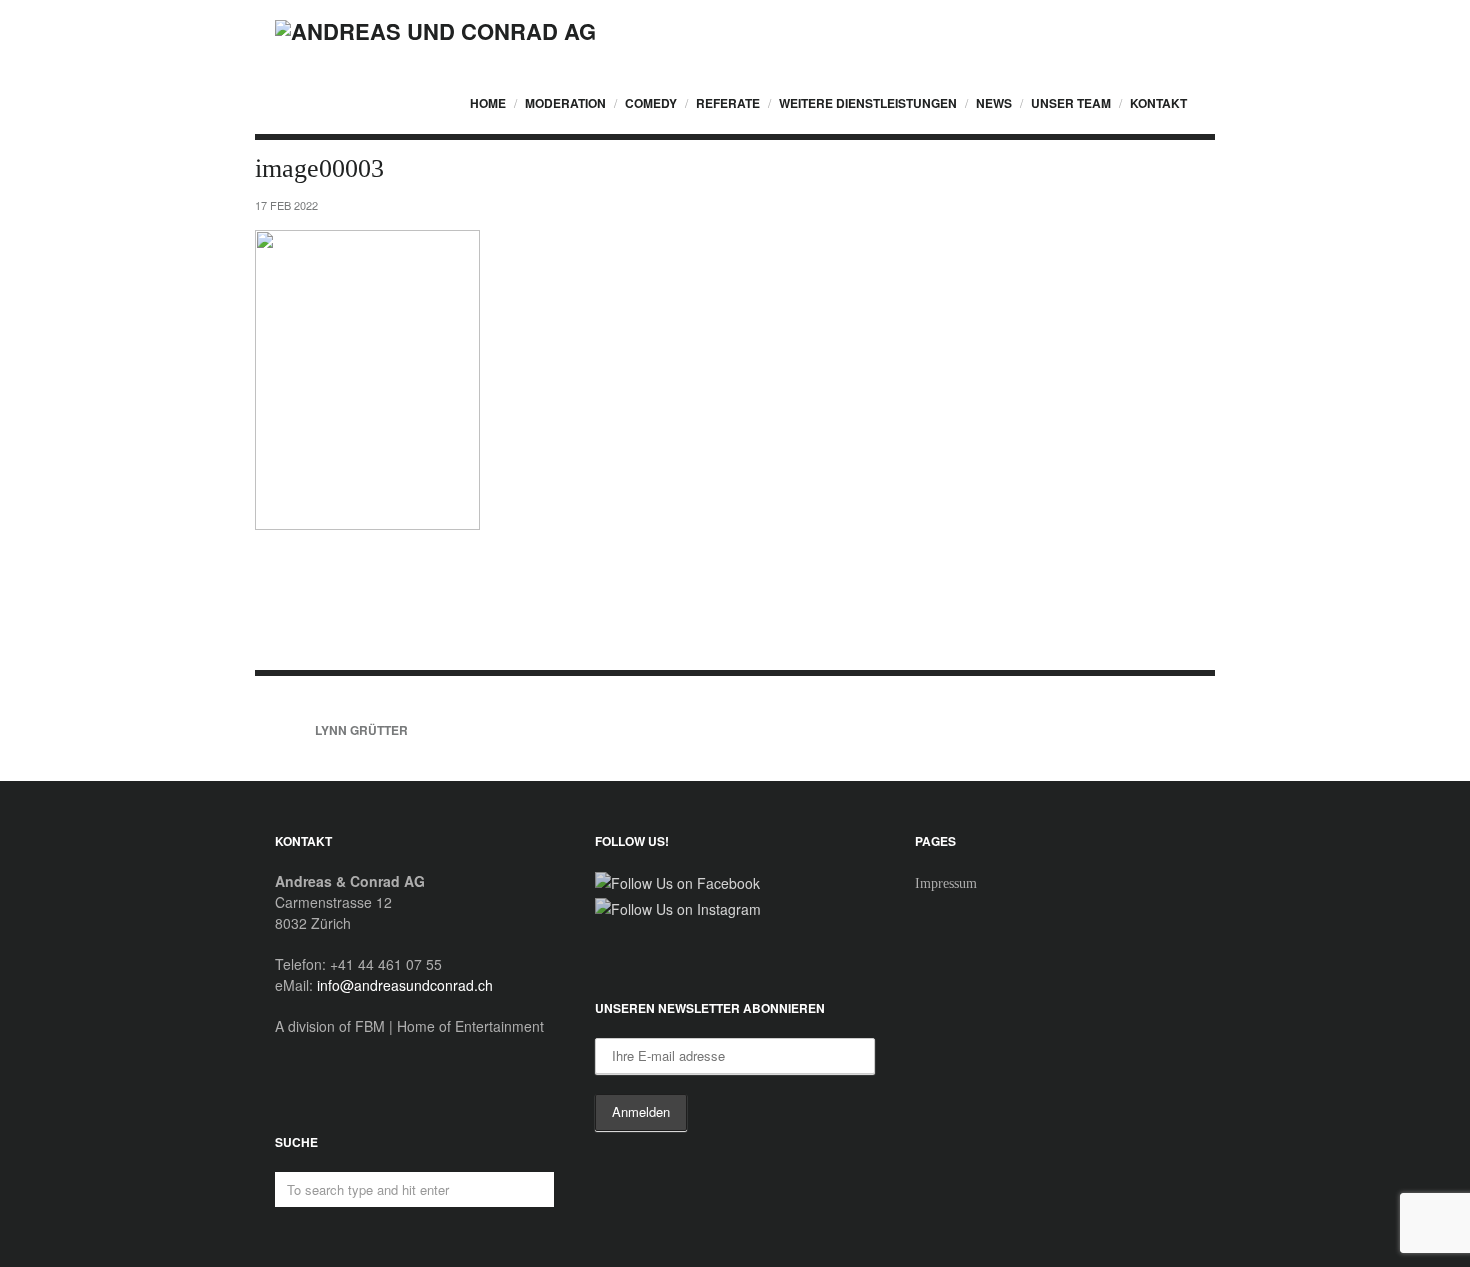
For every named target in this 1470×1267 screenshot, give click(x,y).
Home (488, 103)
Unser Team (1071, 103)
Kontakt (1158, 103)
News (994, 103)
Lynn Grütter (361, 730)
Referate (728, 103)
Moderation (565, 103)
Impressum (946, 883)
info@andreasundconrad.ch (405, 985)
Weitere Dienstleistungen (868, 103)
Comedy (651, 103)
